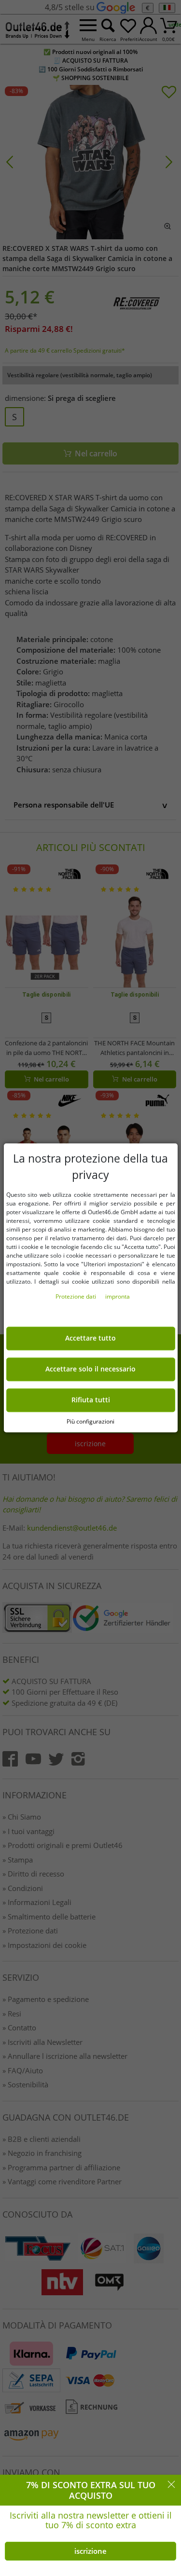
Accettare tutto (90, 1339)
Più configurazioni (90, 1421)
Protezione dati (77, 1297)
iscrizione (90, 2551)
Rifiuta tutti (91, 1400)
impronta (118, 1297)
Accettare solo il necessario (90, 1370)
